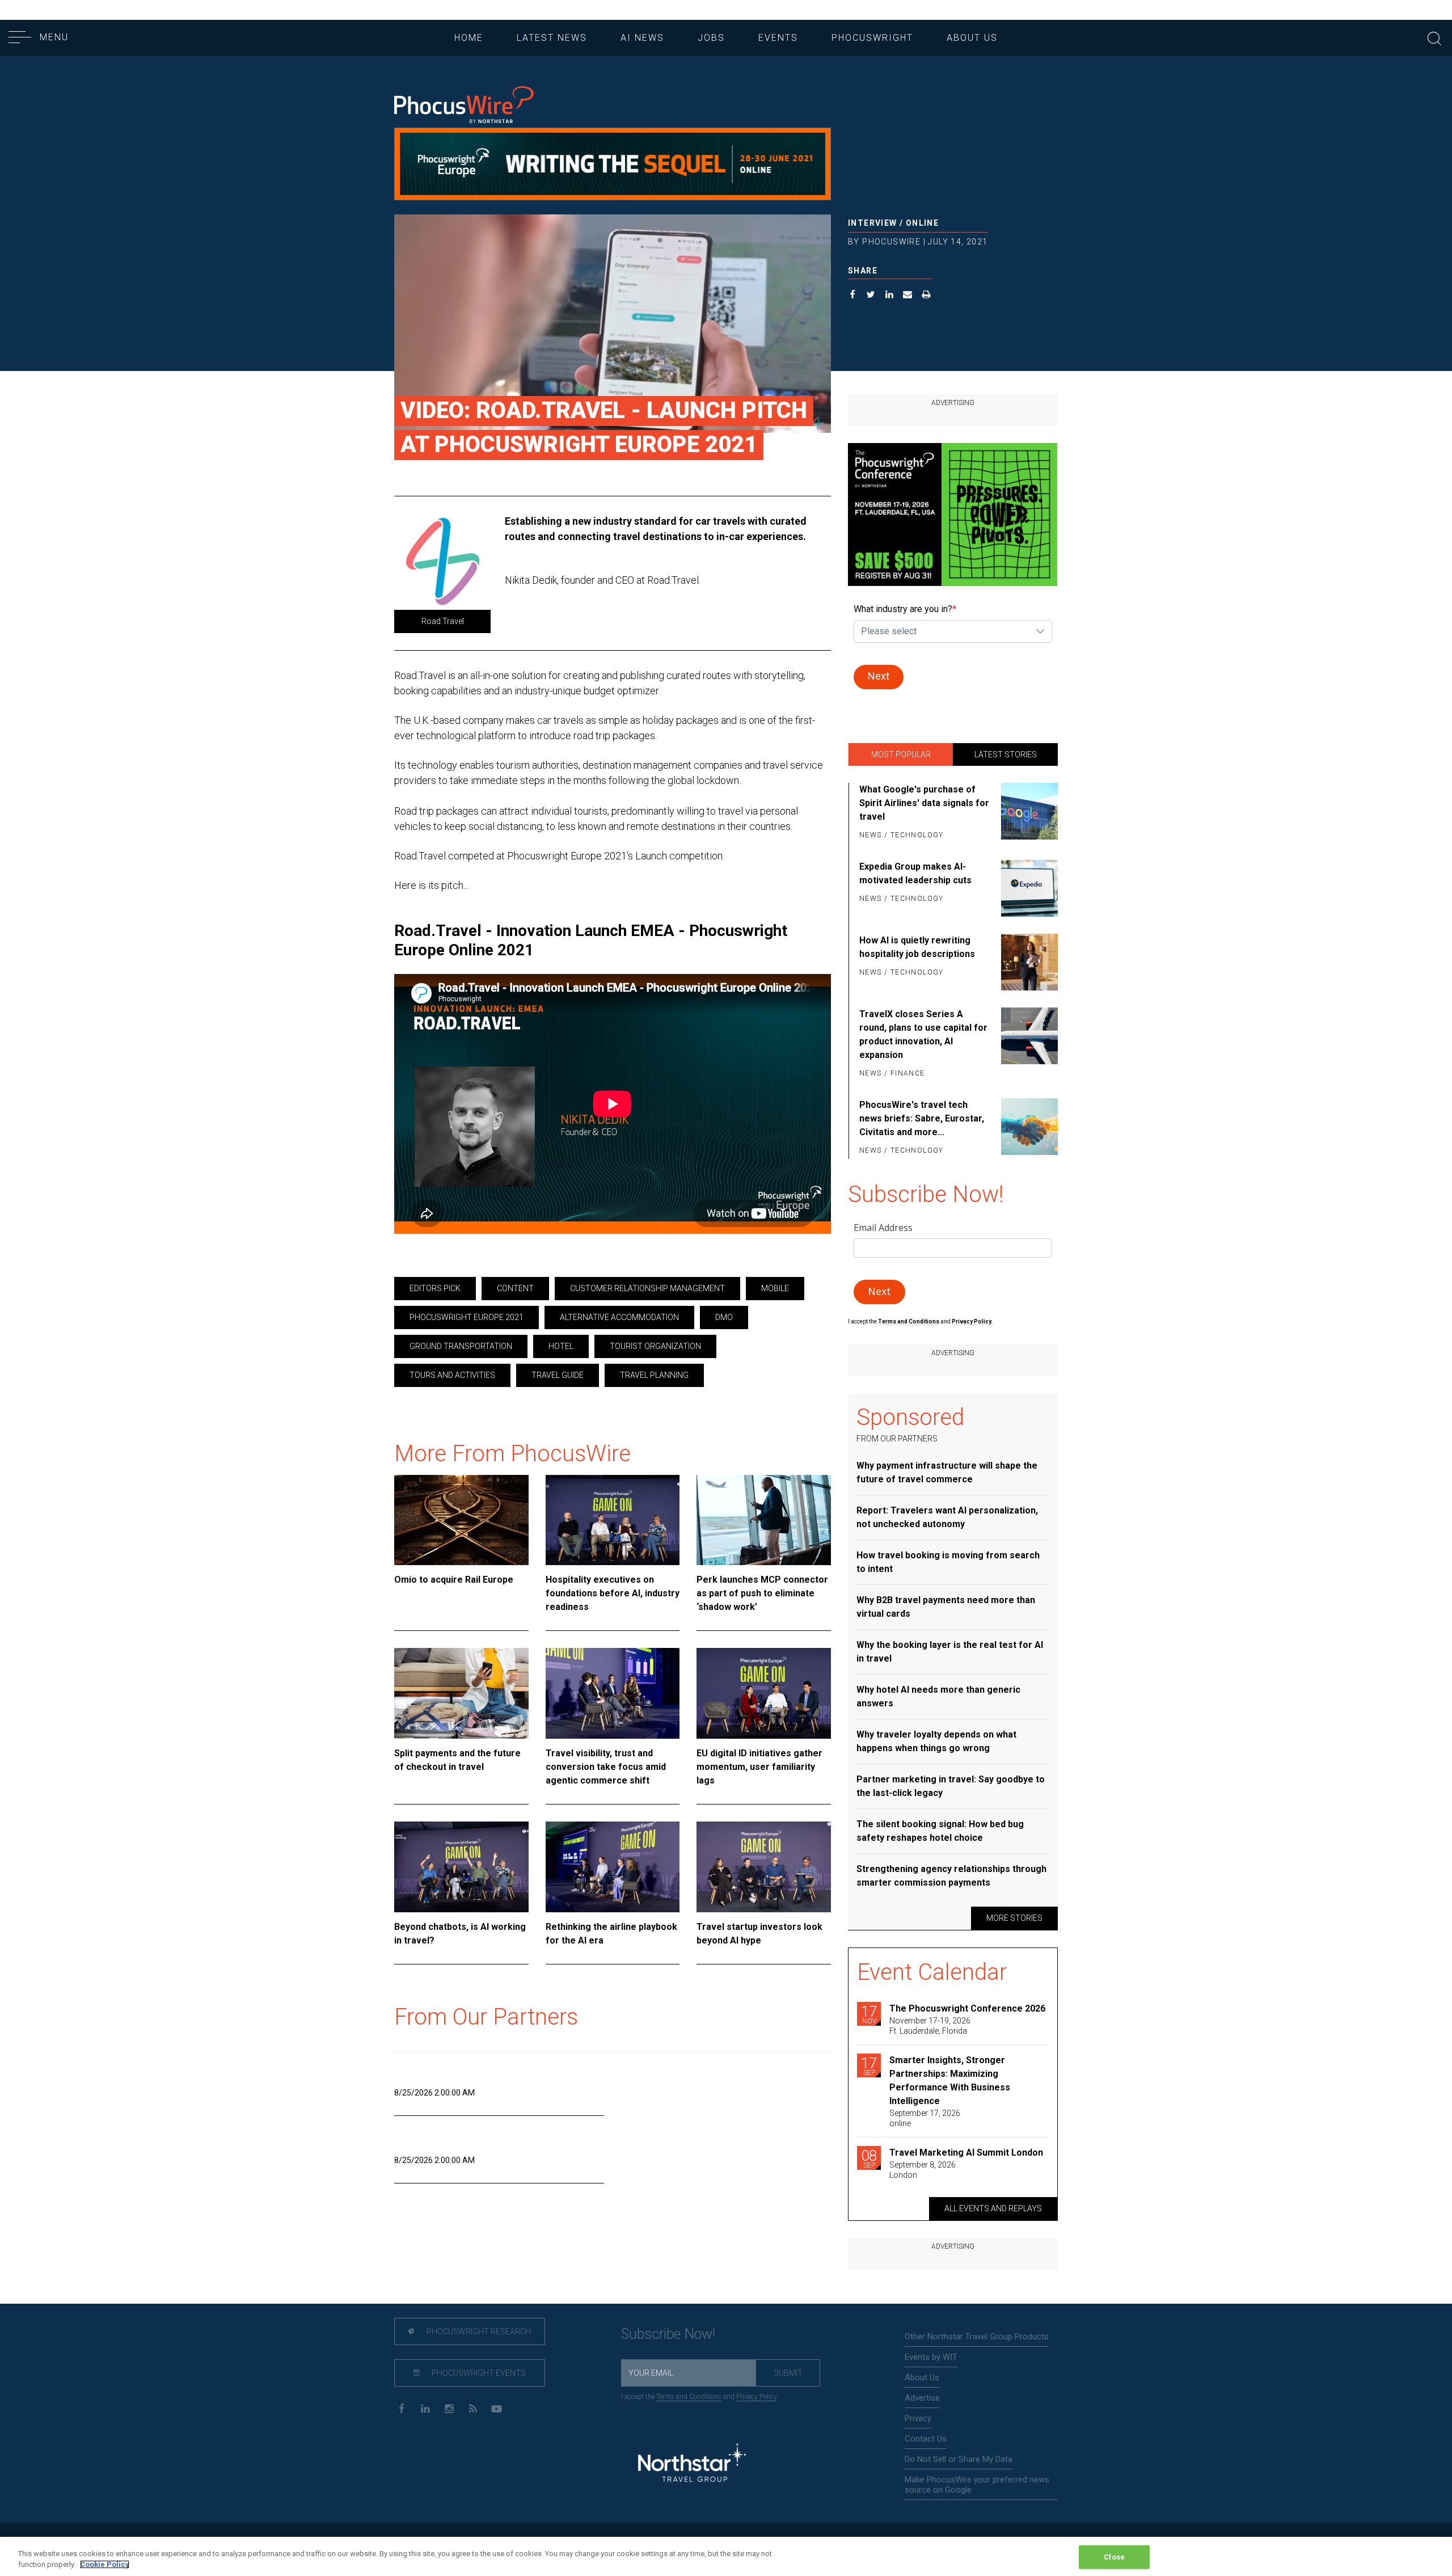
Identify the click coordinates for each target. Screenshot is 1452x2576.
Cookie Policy (105, 2564)
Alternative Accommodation (619, 1317)
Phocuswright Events (478, 2373)
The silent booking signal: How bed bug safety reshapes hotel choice (940, 1831)
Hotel (561, 1346)
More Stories (1014, 1918)
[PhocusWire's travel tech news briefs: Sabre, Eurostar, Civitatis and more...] (1027, 1128)
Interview (873, 223)
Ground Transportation (461, 1346)
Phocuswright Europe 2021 (467, 1317)
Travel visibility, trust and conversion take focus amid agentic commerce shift (606, 1767)
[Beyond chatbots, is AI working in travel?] (461, 1867)
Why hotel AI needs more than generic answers (938, 1696)
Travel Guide (558, 1375)
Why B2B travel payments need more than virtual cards (946, 1607)
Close (1114, 2557)
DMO (724, 1317)
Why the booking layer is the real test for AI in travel (950, 1652)
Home (469, 38)
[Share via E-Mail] (908, 296)
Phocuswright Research (478, 2332)
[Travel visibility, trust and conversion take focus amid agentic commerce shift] (613, 1693)
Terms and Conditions (909, 1321)
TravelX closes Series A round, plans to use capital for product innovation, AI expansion (923, 1034)
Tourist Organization (655, 1346)
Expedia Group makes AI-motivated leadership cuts (915, 873)
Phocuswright (872, 38)
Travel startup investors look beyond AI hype (759, 1934)
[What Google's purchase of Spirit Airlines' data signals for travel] (1027, 813)
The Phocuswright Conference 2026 (967, 2008)
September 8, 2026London (923, 2170)
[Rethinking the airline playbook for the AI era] (613, 1867)
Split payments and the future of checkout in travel (457, 1760)
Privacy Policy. (972, 1321)
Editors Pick (435, 1288)
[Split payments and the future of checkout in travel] (461, 1693)
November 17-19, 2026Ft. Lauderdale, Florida (930, 2026)
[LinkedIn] (425, 2408)
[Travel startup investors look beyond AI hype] (764, 1867)
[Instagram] (449, 2408)
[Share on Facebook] (853, 296)
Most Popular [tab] (901, 754)
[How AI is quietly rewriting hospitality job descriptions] (1027, 962)
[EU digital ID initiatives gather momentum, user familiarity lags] (764, 1693)
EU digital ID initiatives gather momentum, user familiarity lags (759, 1767)
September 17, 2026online (925, 2118)
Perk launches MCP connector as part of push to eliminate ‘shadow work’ (762, 1593)
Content (515, 1288)
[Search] (1434, 37)
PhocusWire (891, 242)
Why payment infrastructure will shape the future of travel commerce (947, 1472)
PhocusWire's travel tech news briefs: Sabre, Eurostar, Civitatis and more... (922, 1118)
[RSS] (473, 2408)
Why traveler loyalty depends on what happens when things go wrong (936, 1741)
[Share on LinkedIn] (890, 296)
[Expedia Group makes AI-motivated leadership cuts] (1027, 888)
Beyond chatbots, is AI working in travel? (460, 1934)
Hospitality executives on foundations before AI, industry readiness (613, 1593)
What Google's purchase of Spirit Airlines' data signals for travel (924, 803)
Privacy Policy (756, 2397)
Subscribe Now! (668, 2334)
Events (778, 38)
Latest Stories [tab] (1006, 754)
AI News (642, 38)
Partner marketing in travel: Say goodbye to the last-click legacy (951, 1786)
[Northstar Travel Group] (692, 2465)
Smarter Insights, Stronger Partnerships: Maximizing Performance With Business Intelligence (950, 2080)
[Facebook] (401, 2408)
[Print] (927, 296)
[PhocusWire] (464, 106)
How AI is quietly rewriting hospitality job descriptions (917, 947)
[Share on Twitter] (871, 296)
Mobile (775, 1288)
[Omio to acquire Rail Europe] (461, 1520)
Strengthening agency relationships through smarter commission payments (951, 1876)
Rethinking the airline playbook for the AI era (611, 1934)
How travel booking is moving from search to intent (948, 1562)
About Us (972, 38)
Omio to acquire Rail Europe (454, 1580)
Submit (788, 2373)
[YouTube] (497, 2408)
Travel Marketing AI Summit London (966, 2153)
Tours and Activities (452, 1375)
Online (922, 223)
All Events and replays (993, 2208)
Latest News (552, 38)
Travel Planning (654, 1375)
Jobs (711, 38)
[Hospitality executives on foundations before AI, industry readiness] (613, 1520)
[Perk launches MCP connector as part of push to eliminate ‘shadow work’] (764, 1520)
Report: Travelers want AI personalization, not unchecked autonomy (947, 1517)
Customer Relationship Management (647, 1288)
